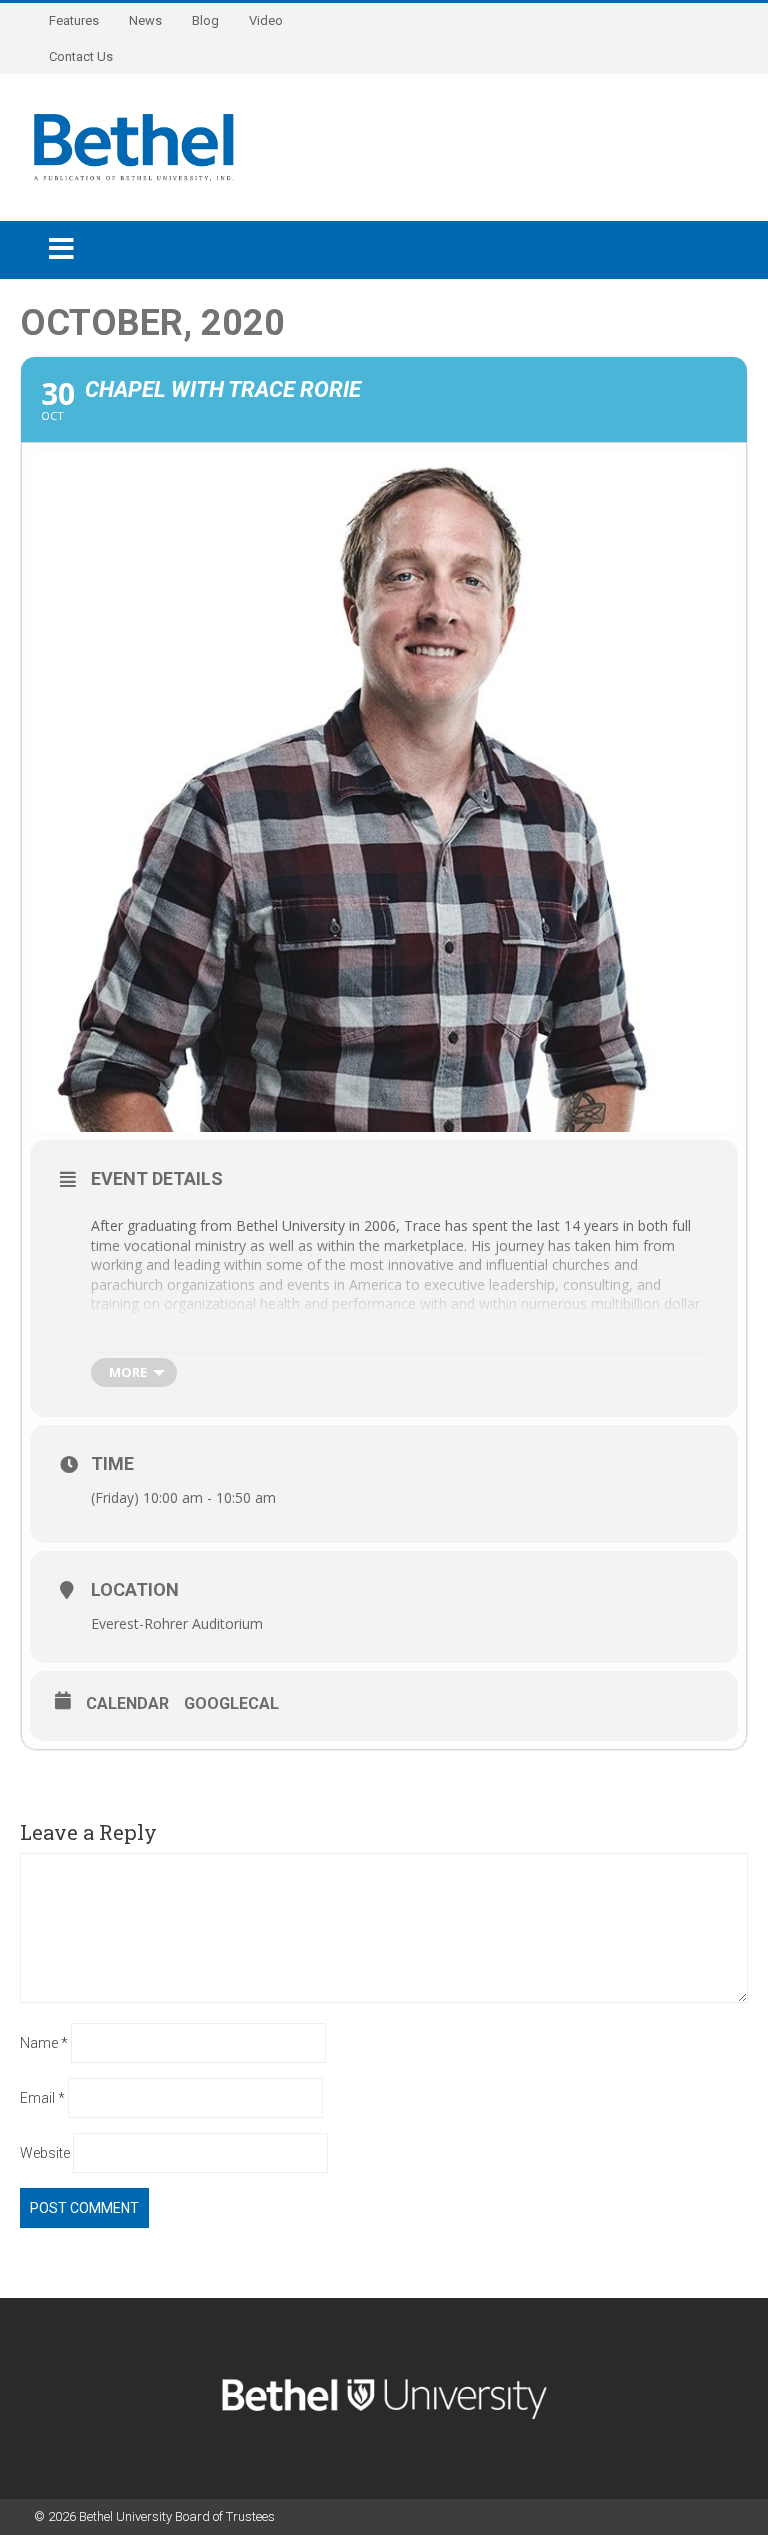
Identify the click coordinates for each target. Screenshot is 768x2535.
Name (44, 2043)
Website (45, 2153)
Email (42, 2098)
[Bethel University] (134, 146)
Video (266, 20)
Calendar (127, 1703)
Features (74, 20)
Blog (205, 20)
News (145, 20)
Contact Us (81, 56)
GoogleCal (231, 1703)
